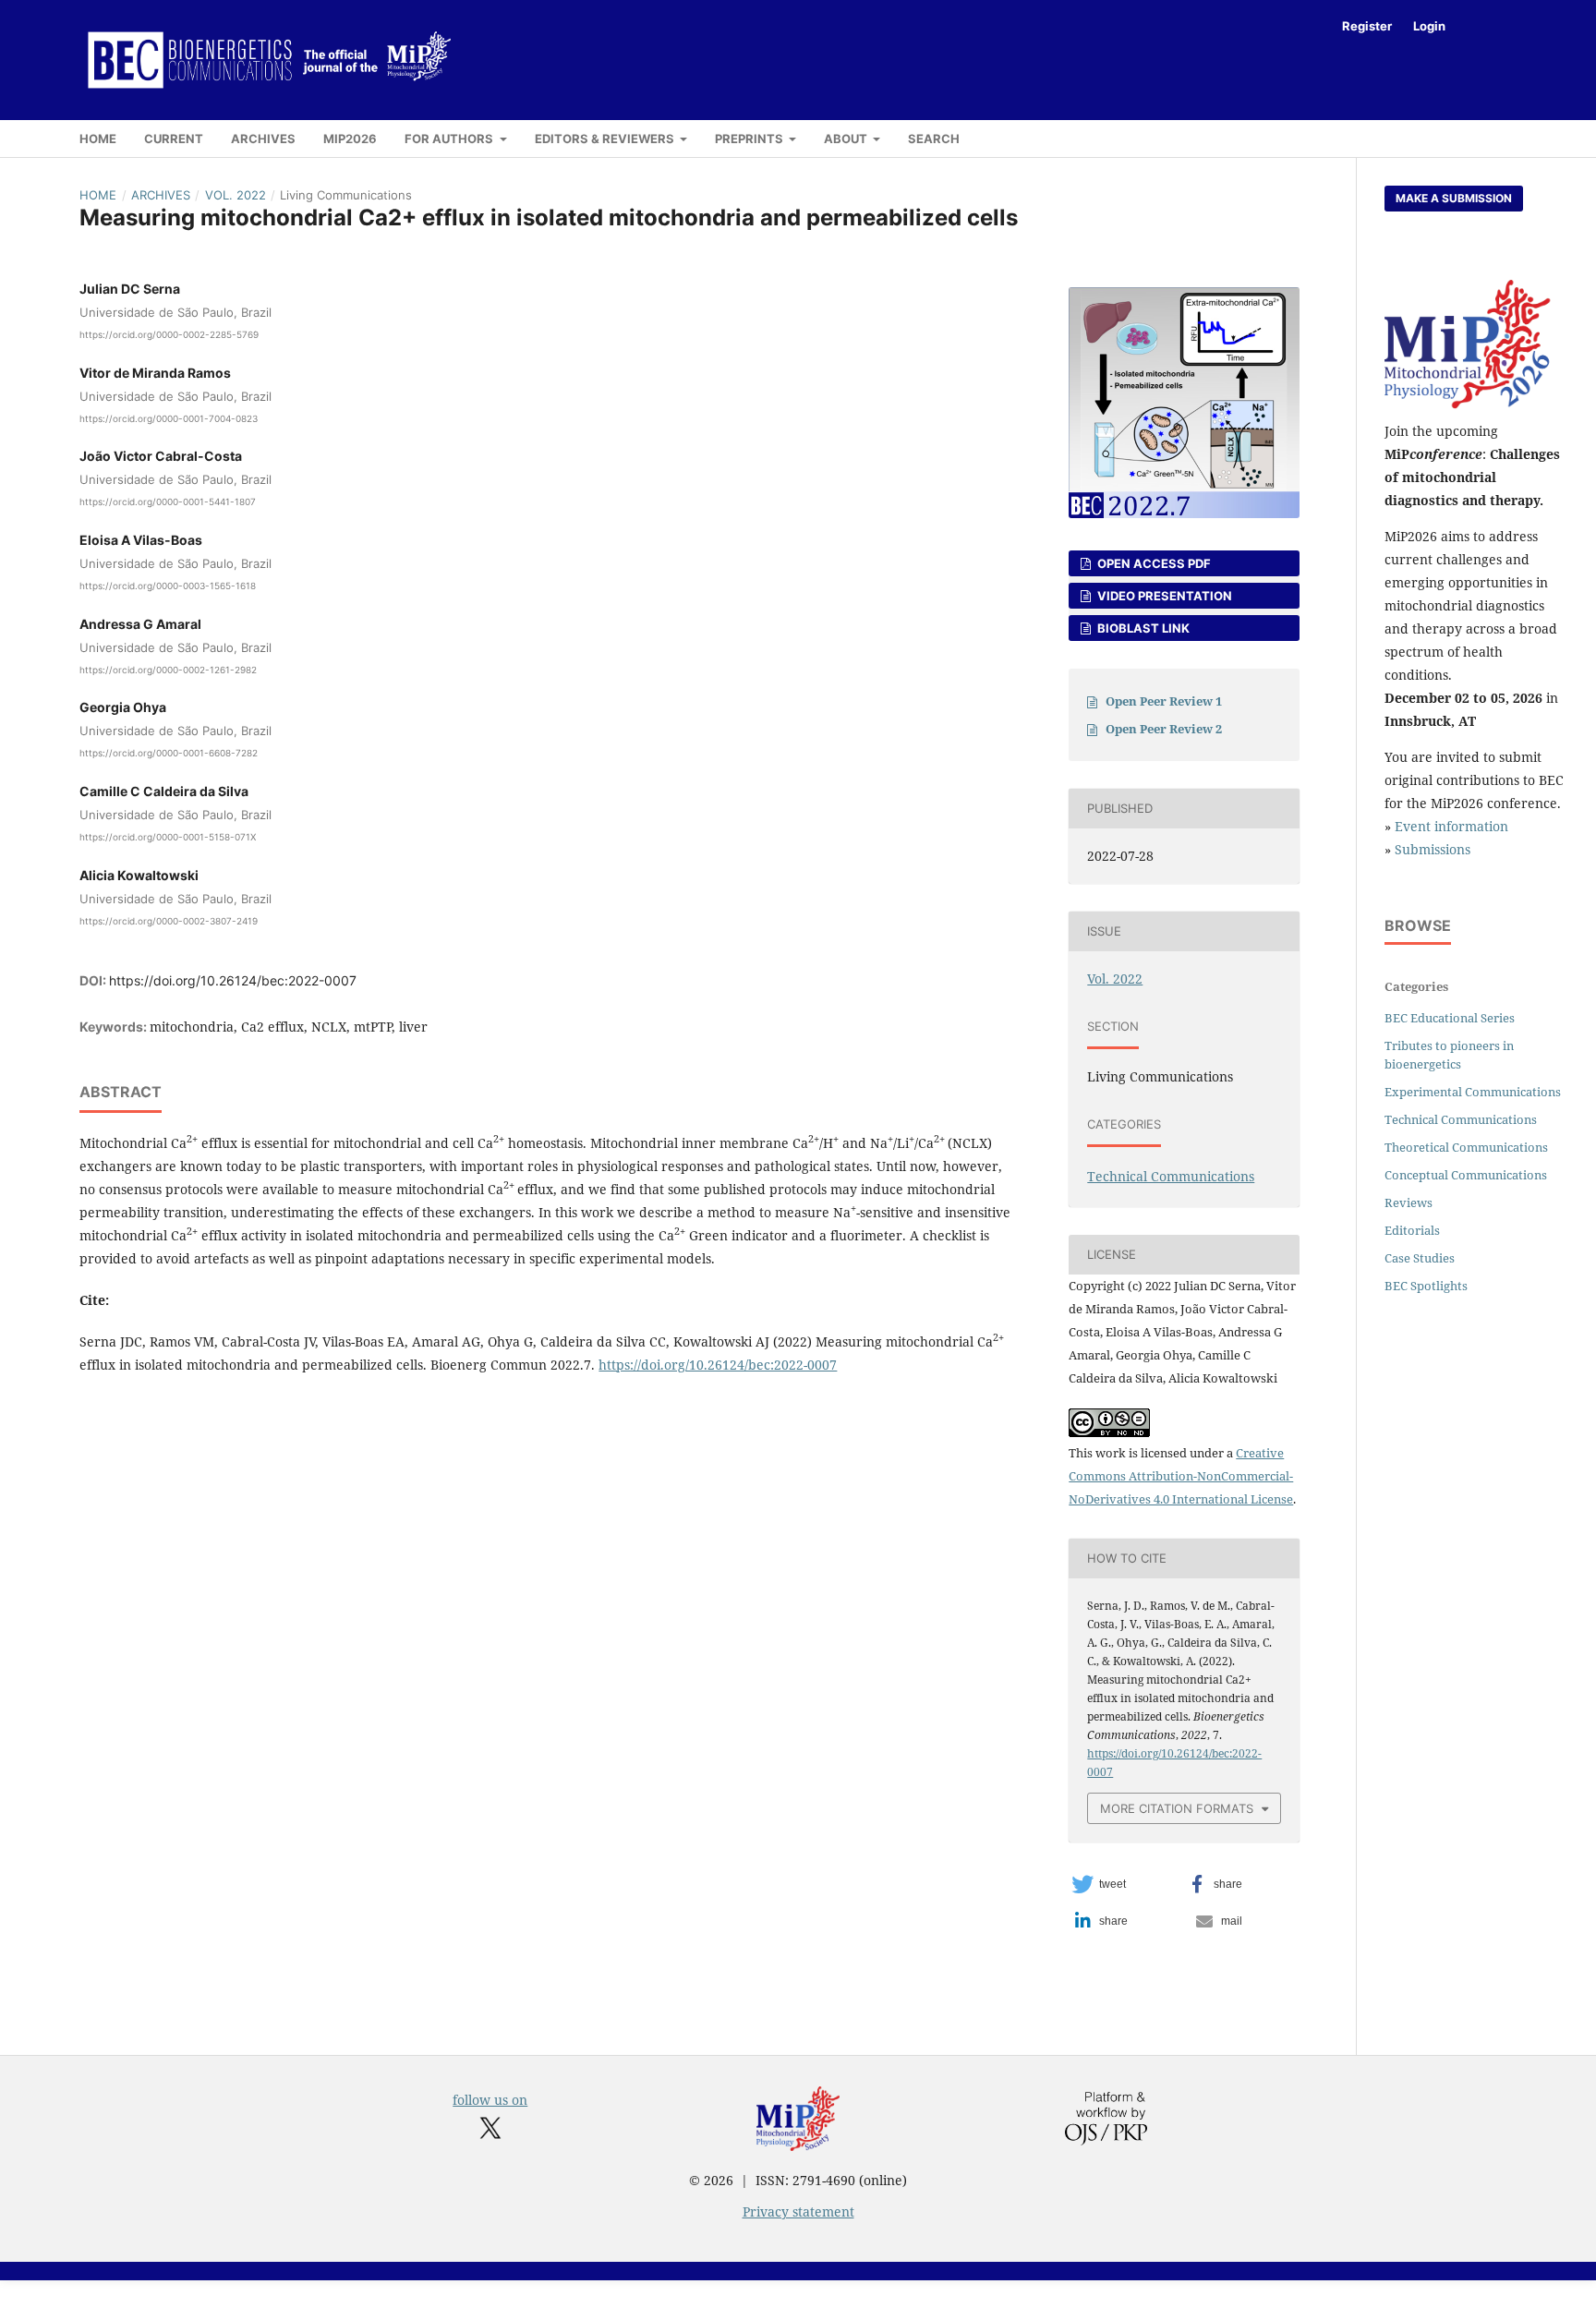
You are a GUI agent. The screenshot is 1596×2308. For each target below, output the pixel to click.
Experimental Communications (1473, 1092)
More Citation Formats (1177, 1808)
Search (934, 139)
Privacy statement (798, 2211)
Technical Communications (1171, 1176)
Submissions (1433, 849)
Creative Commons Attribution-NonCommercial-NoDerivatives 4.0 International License (1181, 1476)
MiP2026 (350, 139)
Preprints (750, 139)
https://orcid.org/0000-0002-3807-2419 (169, 921)
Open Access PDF (1153, 563)
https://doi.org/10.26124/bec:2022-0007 (233, 980)
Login (1429, 26)
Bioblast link (1142, 628)
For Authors (450, 139)
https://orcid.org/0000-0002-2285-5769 (169, 334)
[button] (1124, 1884)
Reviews (1409, 1202)
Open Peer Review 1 (1164, 701)
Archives (263, 139)
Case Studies (1420, 1258)
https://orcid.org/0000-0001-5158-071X (168, 837)
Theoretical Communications (1466, 1147)
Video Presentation (1163, 596)
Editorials (1412, 1230)
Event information (1451, 826)
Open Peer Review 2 (1164, 729)
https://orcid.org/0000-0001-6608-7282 (169, 753)
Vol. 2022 (236, 195)
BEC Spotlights (1426, 1286)
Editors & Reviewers (606, 139)
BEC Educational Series (1450, 1018)
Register (1367, 26)
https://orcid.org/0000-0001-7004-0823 (169, 417)
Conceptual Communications (1466, 1175)
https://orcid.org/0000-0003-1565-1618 (168, 586)
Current (174, 139)
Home (98, 139)
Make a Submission (1454, 198)
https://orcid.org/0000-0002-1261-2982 (168, 669)
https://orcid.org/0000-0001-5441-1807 (168, 501)
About (847, 139)
